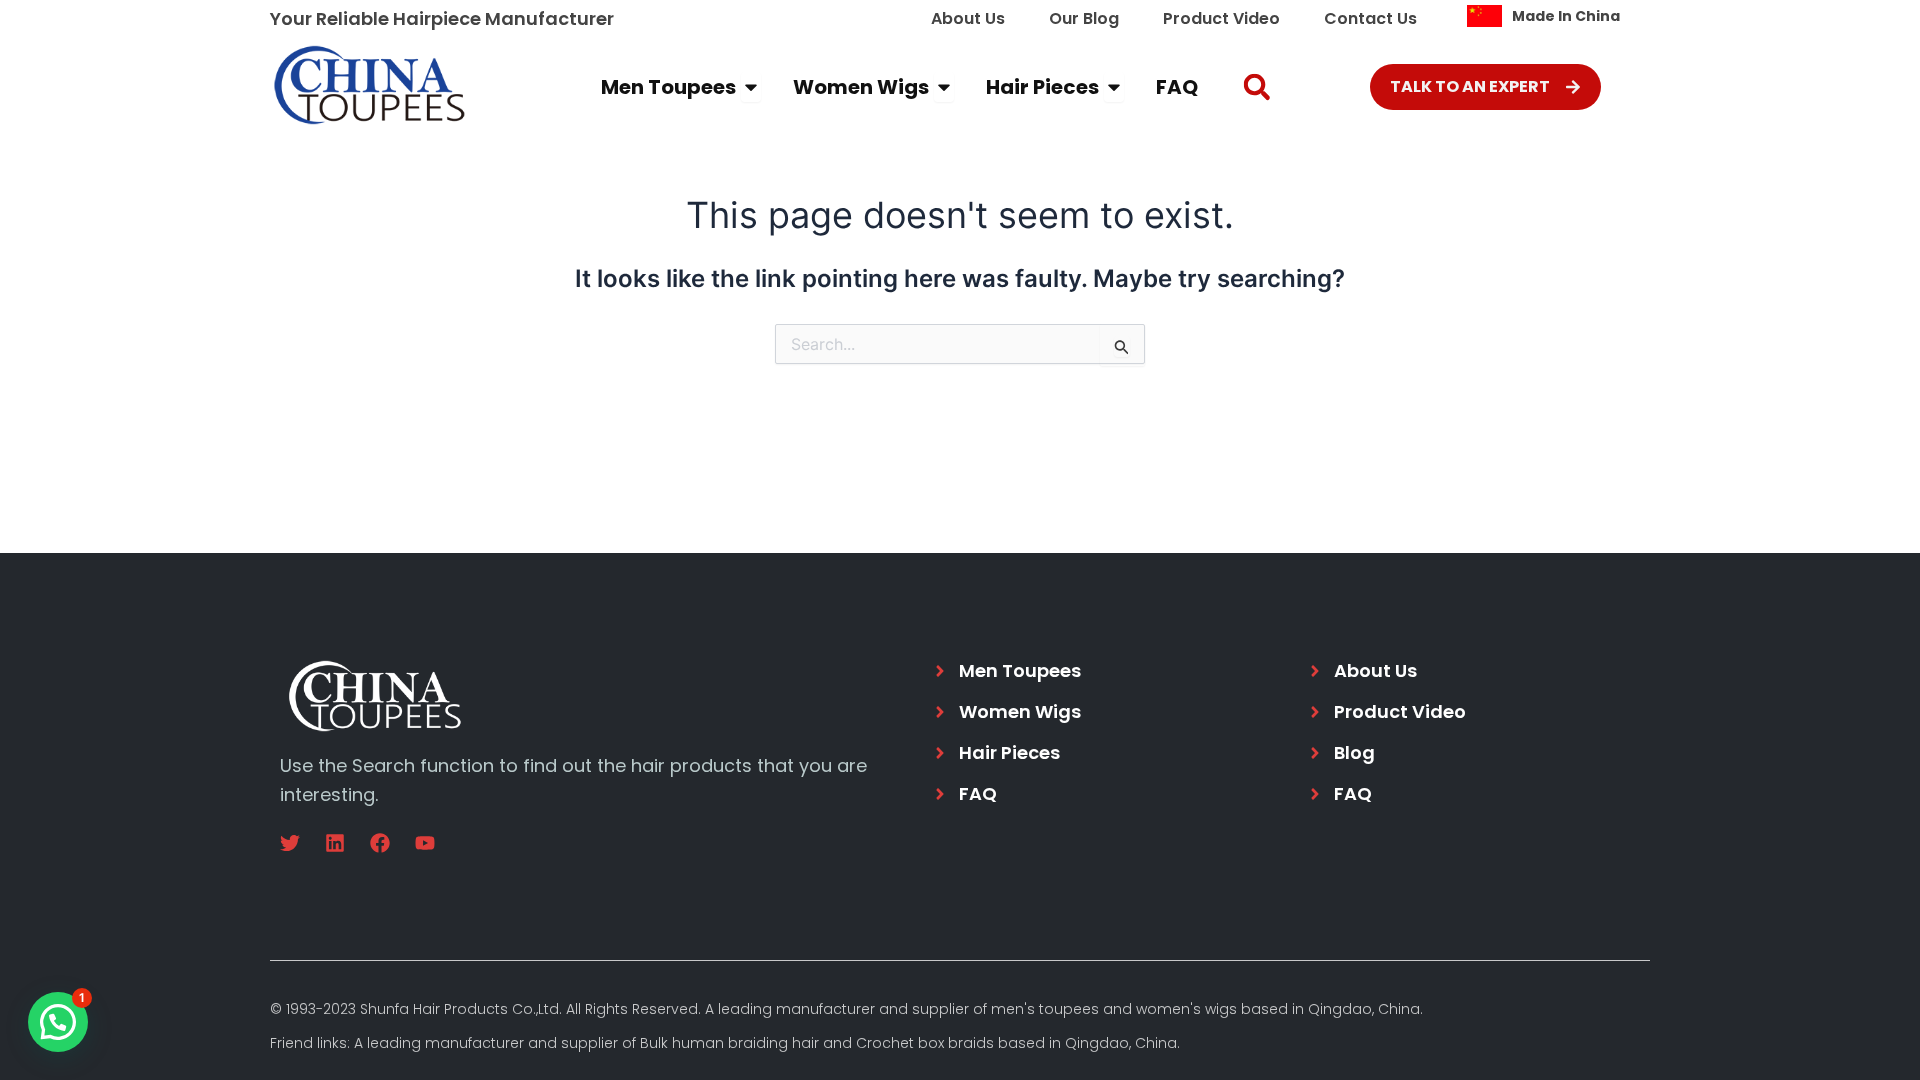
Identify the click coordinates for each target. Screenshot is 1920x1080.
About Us (968, 18)
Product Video (1221, 18)
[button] (1256, 87)
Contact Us (1370, 18)
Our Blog (1084, 18)
